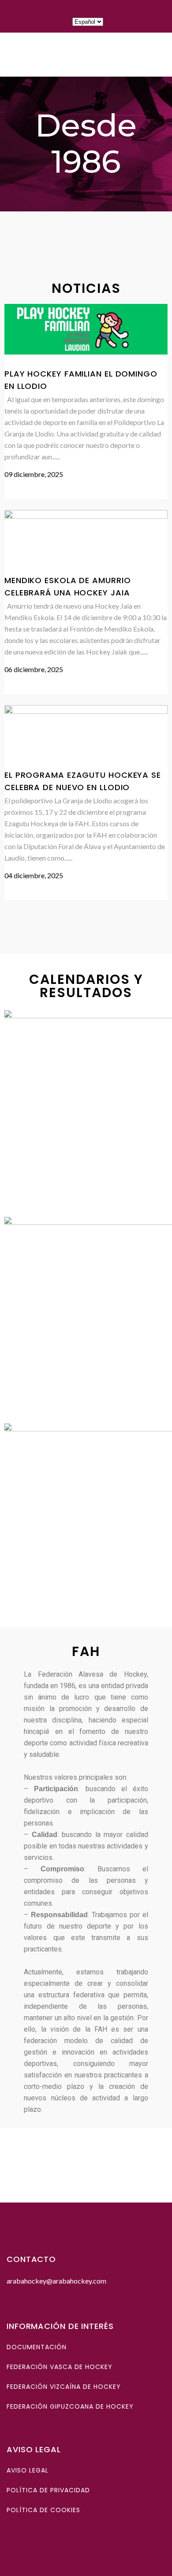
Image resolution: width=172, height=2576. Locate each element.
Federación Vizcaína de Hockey (64, 2387)
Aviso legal (28, 2470)
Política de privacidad (48, 2490)
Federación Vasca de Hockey (60, 2367)
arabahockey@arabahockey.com (56, 2281)
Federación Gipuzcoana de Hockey (70, 2406)
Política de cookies (43, 2510)
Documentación (37, 2347)
